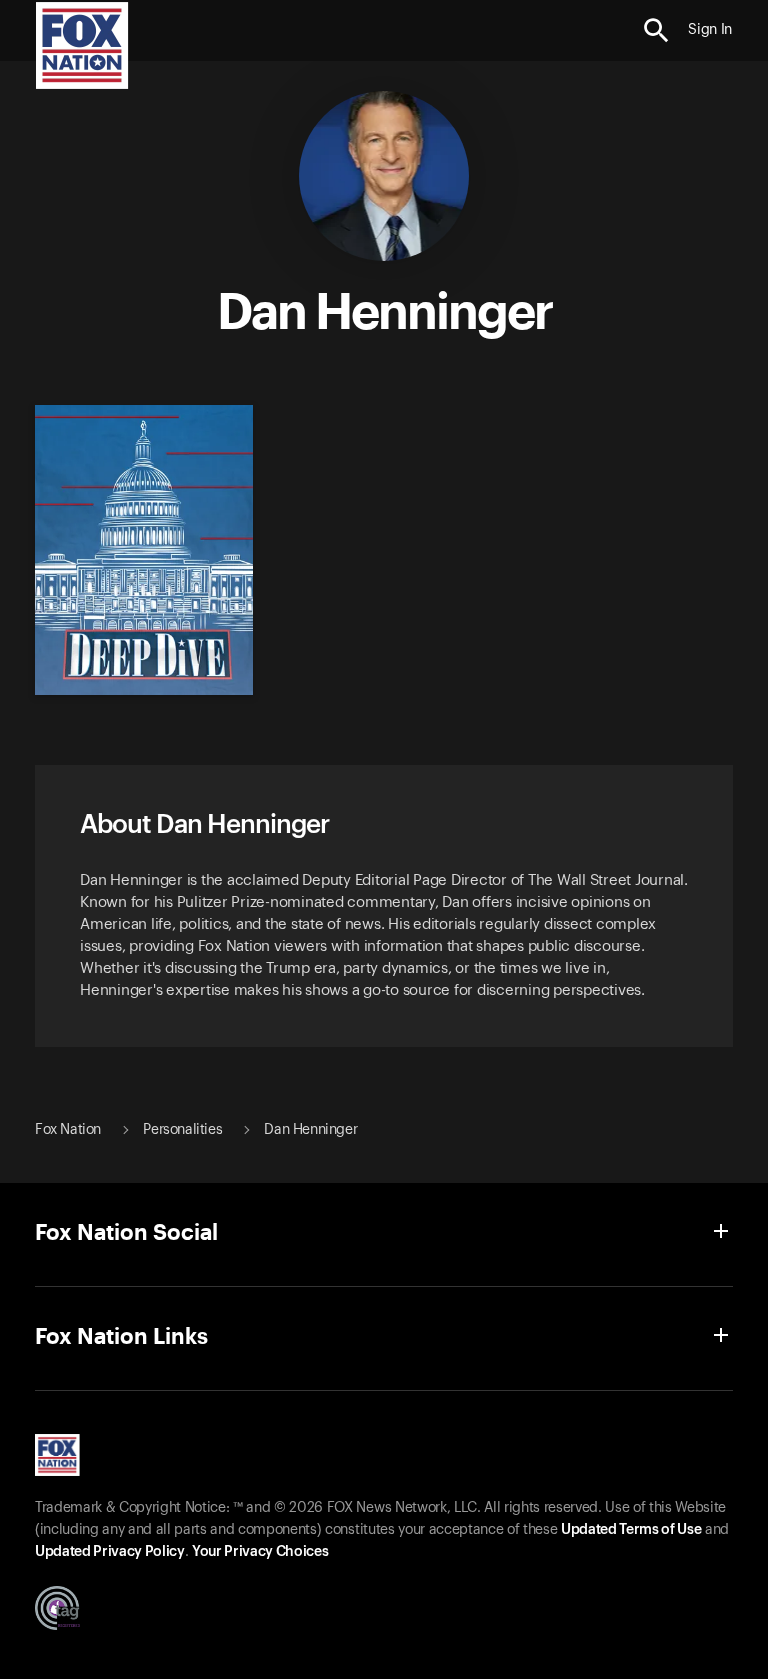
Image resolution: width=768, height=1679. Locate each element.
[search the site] (656, 30)
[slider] (376, 540)
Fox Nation (68, 1130)
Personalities (182, 1130)
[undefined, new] (144, 690)
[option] (139, 540)
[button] (656, 30)
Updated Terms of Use (631, 1530)
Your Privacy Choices (260, 1552)
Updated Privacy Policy (110, 1552)
